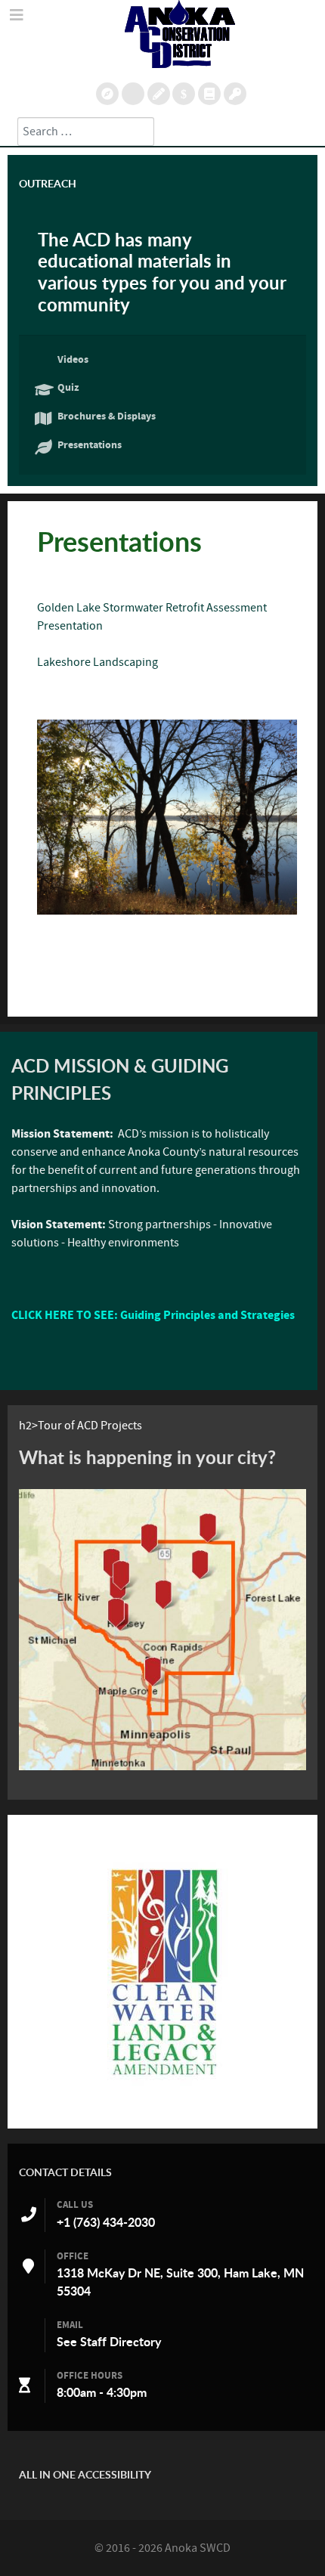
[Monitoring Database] (107, 94)
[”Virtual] (162, 1630)
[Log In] (235, 94)
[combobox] (86, 132)
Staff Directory (121, 2342)
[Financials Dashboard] (184, 94)
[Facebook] (209, 94)
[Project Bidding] (159, 94)
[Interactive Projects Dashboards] (133, 94)
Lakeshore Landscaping (97, 662)
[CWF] (162, 1972)
